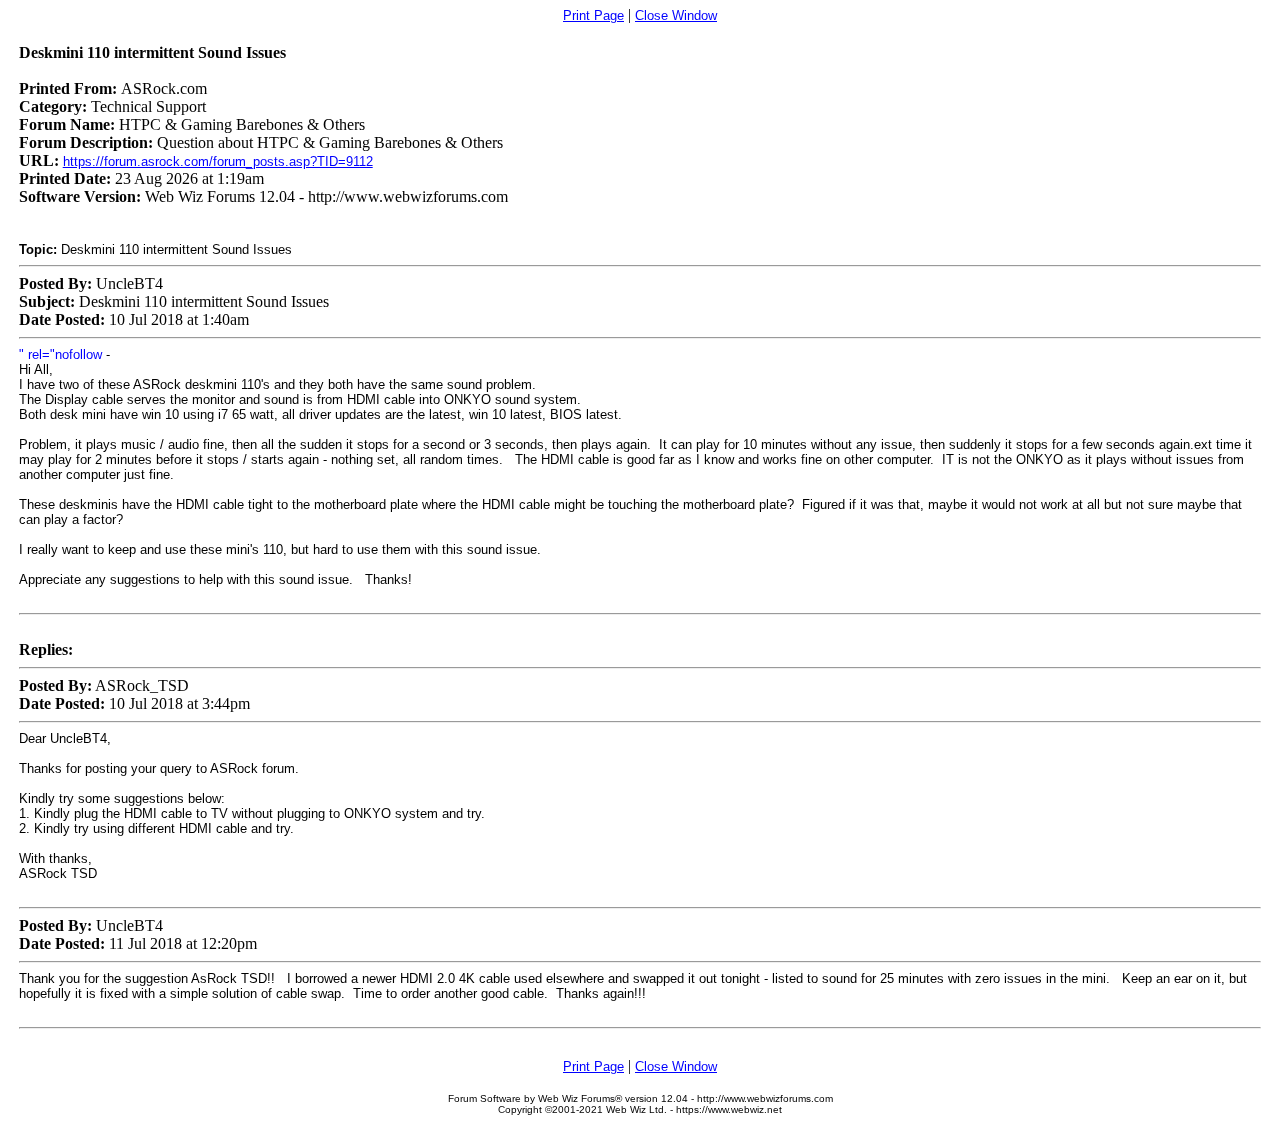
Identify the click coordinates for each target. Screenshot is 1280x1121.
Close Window (676, 15)
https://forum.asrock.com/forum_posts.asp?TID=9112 (218, 161)
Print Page (593, 15)
